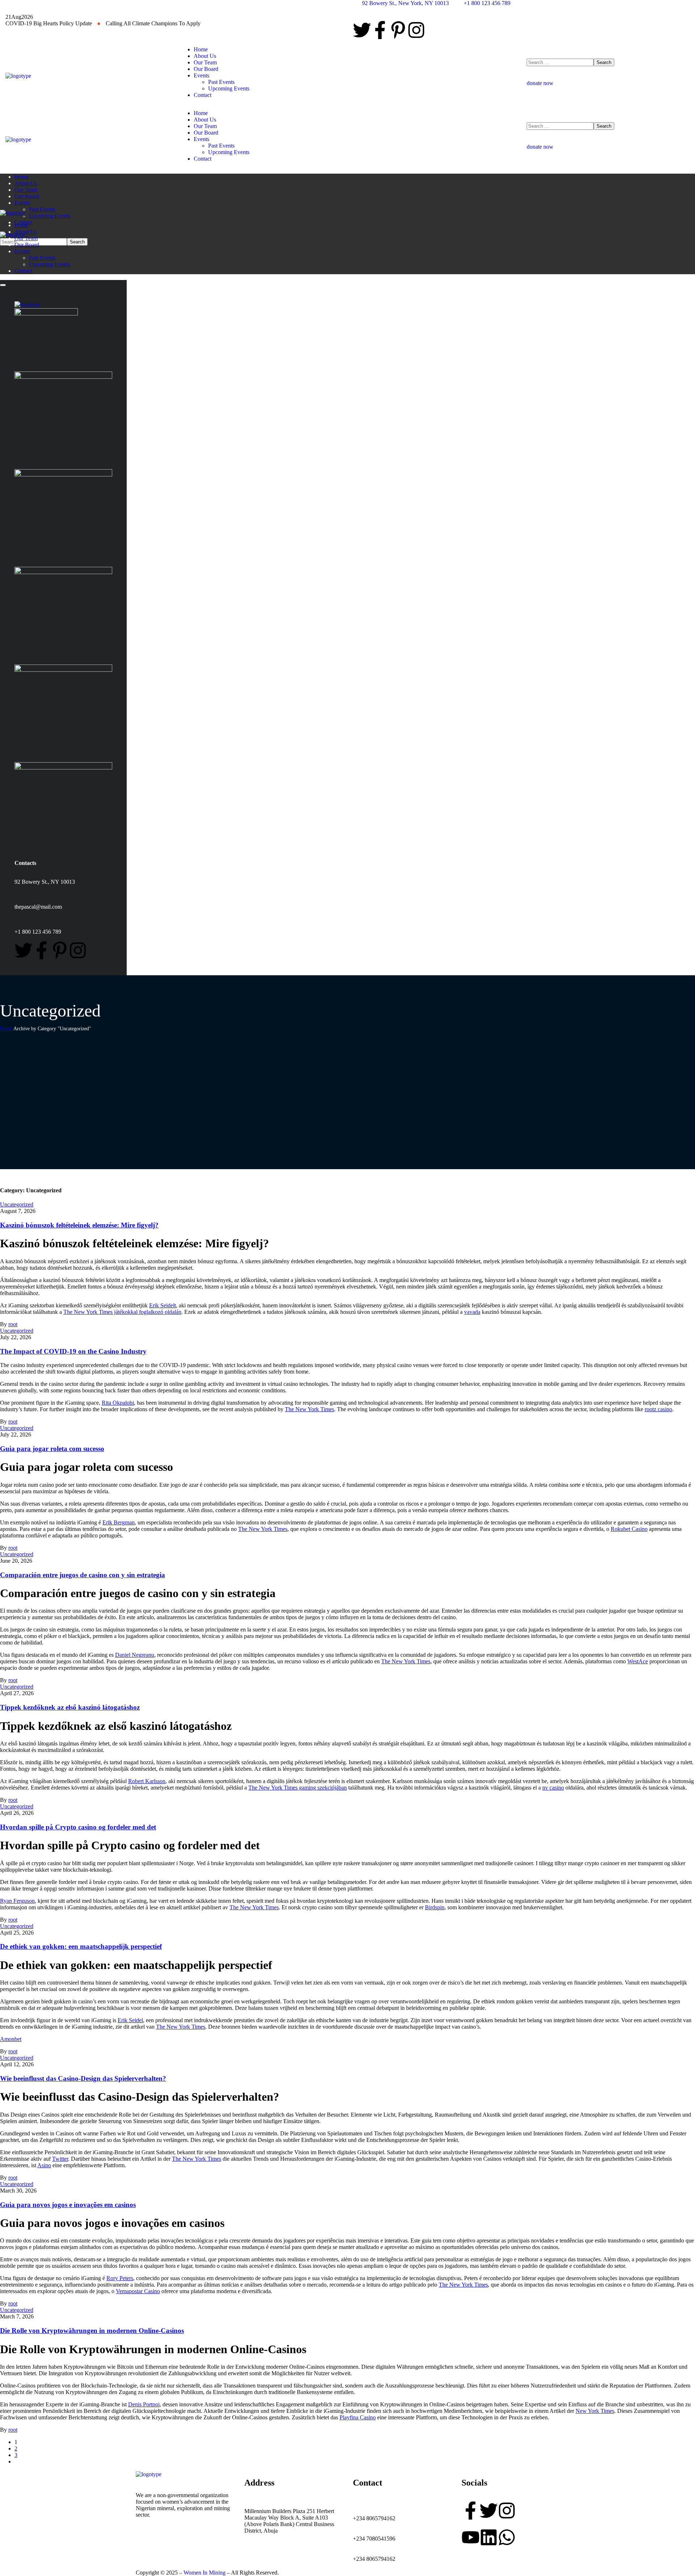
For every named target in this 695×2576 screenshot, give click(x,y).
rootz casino (658, 1409)
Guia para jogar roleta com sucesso (52, 1449)
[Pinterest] (398, 30)
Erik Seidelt (163, 1305)
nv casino (553, 1788)
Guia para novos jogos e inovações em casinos (68, 2205)
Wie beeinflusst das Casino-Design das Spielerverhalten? (83, 2078)
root (13, 1324)
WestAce (638, 1661)
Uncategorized (17, 1204)
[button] (608, 80)
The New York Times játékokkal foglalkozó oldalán (122, 1312)
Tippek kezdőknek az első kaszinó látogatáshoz (70, 1707)
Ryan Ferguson (17, 1901)
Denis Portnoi (144, 2404)
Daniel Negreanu (135, 1655)
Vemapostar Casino (138, 2291)
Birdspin (435, 1907)
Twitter (60, 2159)
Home (6, 1029)
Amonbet (11, 2039)
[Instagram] (416, 30)
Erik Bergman (119, 1522)
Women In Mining (205, 2573)
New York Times (595, 2411)
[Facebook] (380, 30)
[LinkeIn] (489, 2537)
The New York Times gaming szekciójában (298, 1788)
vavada (472, 1312)
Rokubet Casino (629, 1529)
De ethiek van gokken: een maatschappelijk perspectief (81, 1946)
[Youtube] (471, 2537)
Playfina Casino (358, 2417)
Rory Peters (120, 2278)
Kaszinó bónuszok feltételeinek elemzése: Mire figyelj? (79, 1225)
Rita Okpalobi (118, 1403)
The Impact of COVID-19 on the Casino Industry (73, 1351)
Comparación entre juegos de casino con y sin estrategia (83, 1575)
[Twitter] (362, 30)
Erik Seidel (130, 2020)
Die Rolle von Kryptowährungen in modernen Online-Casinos (92, 2331)
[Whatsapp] (507, 2537)
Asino (44, 2165)
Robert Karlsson (147, 1781)
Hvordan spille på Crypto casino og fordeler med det (78, 1827)
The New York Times (309, 1409)
